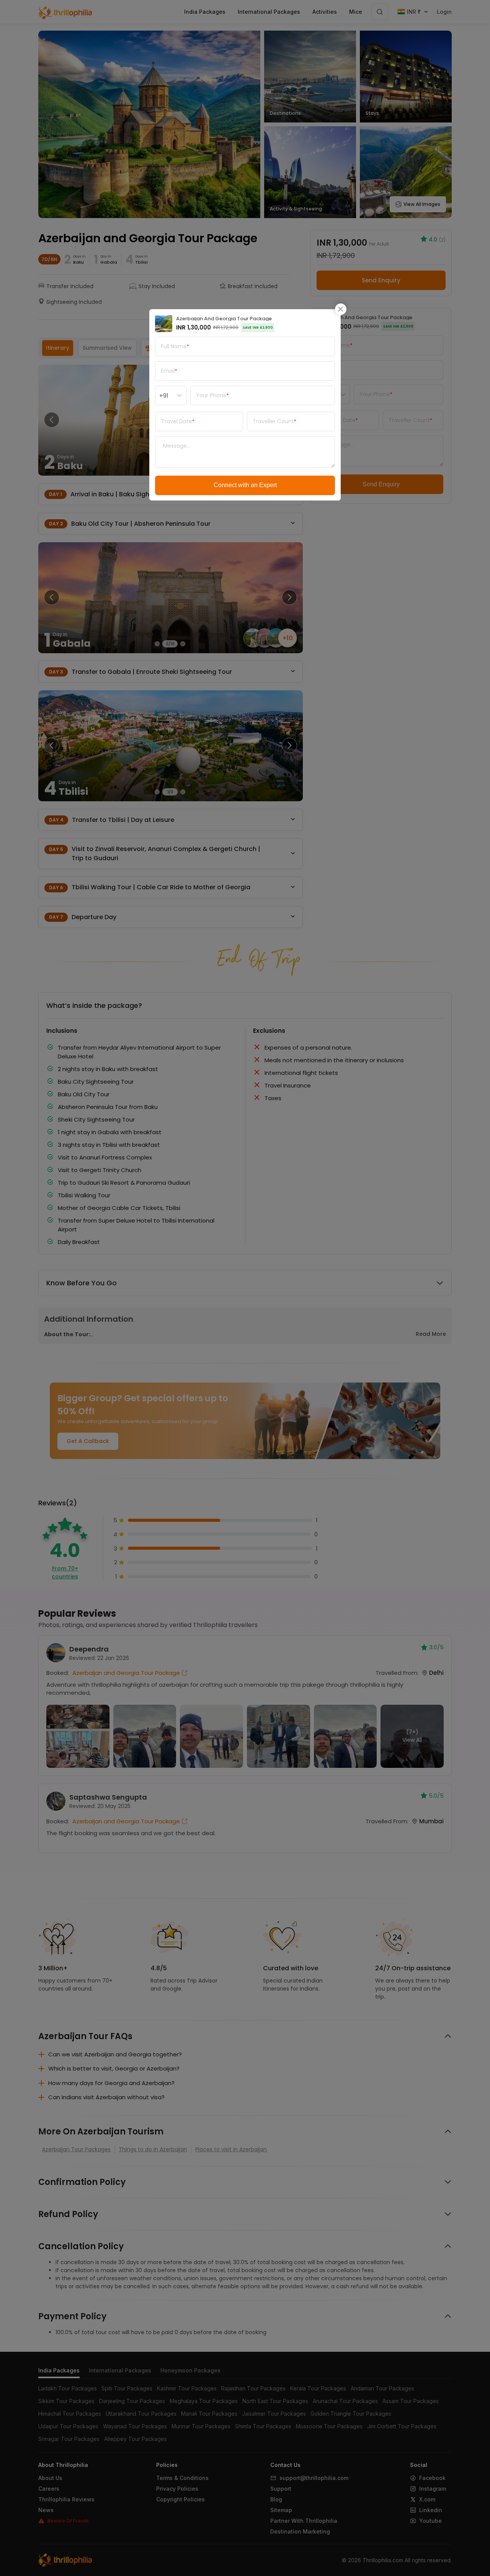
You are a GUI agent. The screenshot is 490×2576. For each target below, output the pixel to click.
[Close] (341, 309)
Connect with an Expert (245, 485)
